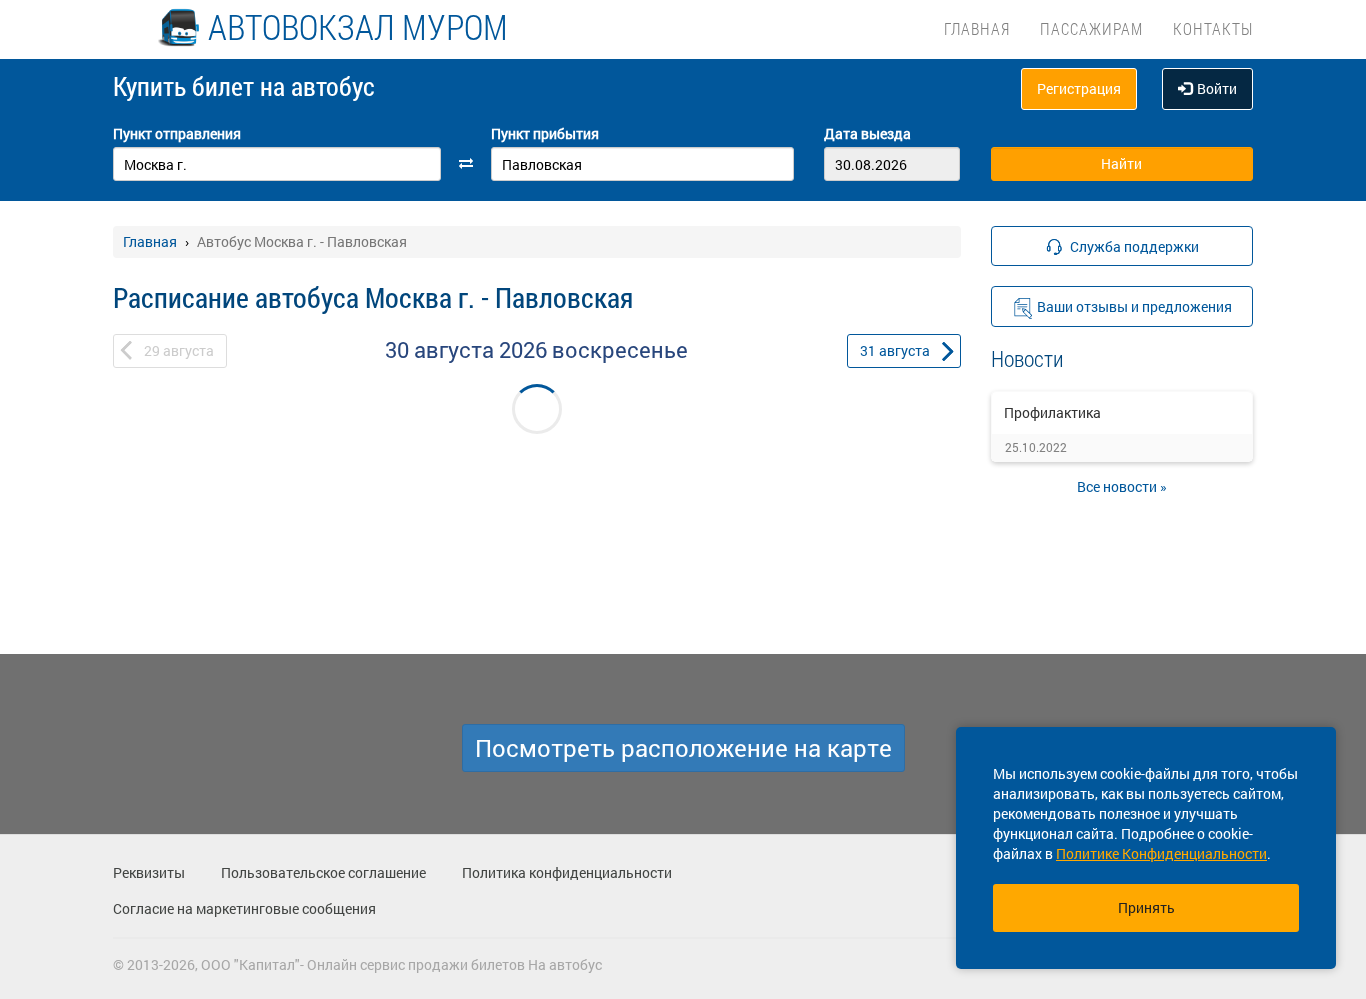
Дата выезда (867, 133)
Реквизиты (149, 872)
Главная (977, 28)
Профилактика (1052, 412)
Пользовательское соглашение (323, 872)
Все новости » (1122, 486)
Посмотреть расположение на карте (683, 748)
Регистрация (1079, 88)
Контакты (1213, 28)
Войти (1217, 88)
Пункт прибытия (545, 133)
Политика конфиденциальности (567, 872)
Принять (1146, 907)
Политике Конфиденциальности (1161, 853)
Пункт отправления (177, 133)
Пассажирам (1091, 28)
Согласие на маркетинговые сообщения (244, 908)
